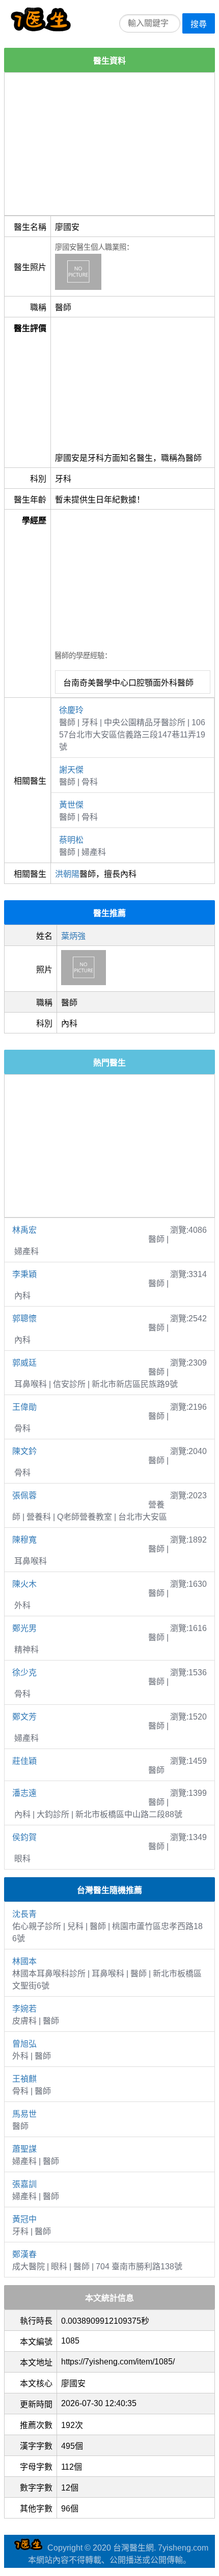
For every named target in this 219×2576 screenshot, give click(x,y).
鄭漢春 (24, 2254)
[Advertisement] (109, 144)
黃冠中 (24, 2219)
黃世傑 (71, 805)
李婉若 (24, 2009)
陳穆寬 (24, 1540)
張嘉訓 (24, 2184)
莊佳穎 (24, 1761)
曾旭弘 (24, 2044)
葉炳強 (73, 936)
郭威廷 (24, 1363)
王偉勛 (24, 1407)
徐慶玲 (71, 710)
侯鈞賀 (24, 1837)
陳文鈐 (24, 1451)
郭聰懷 (24, 1319)
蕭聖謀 (24, 2149)
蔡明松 (71, 840)
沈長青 (24, 1914)
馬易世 (24, 2114)
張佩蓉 (24, 1496)
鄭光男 (24, 1628)
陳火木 (24, 1584)
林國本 (24, 1961)
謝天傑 (71, 770)
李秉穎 (24, 1274)
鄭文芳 (24, 1717)
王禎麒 (24, 2079)
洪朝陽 (67, 874)
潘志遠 (24, 1793)
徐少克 (24, 1672)
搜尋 (199, 24)
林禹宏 (24, 1230)
